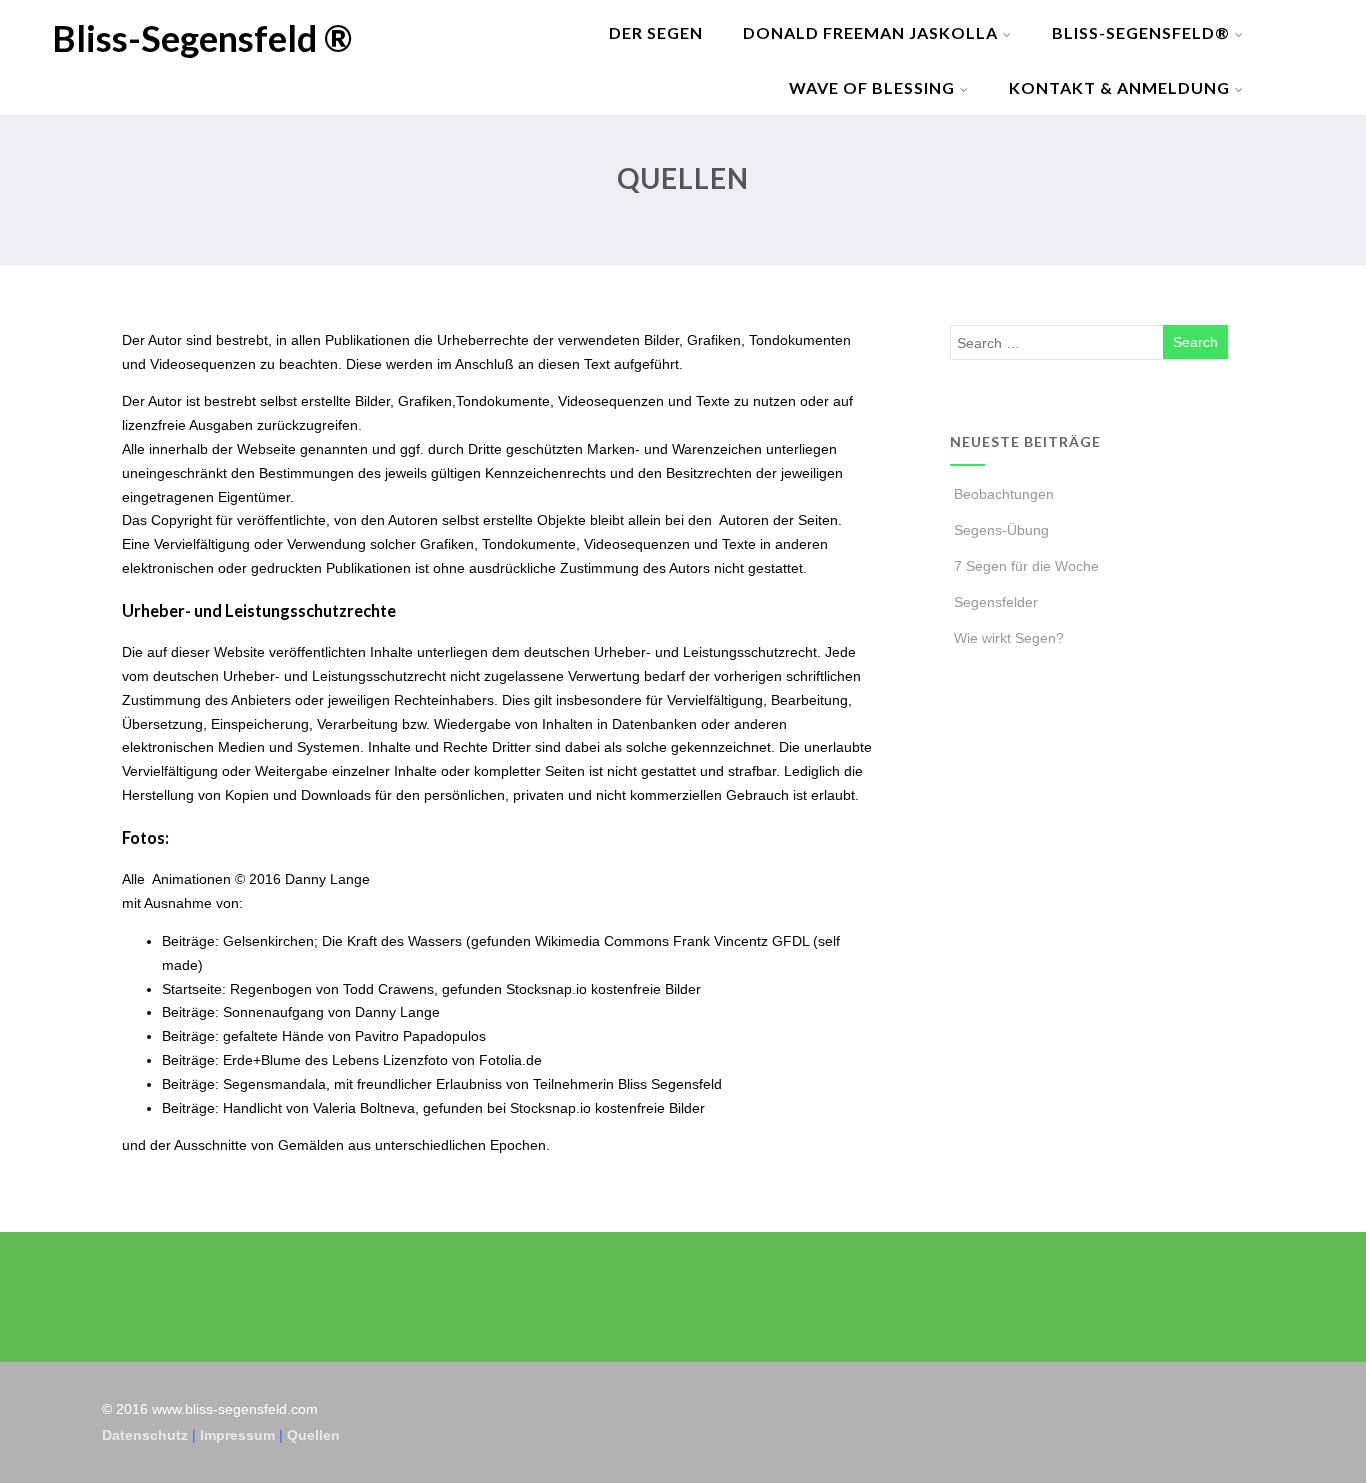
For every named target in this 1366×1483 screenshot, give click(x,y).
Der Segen (656, 32)
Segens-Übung (1001, 530)
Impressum (237, 1435)
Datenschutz (145, 1435)
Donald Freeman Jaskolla (870, 32)
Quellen (313, 1435)
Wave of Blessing (872, 87)
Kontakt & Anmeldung (1119, 87)
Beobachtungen (1004, 494)
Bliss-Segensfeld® (1141, 32)
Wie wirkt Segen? (1009, 638)
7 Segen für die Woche (1026, 566)
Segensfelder (996, 602)
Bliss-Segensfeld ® (202, 38)
